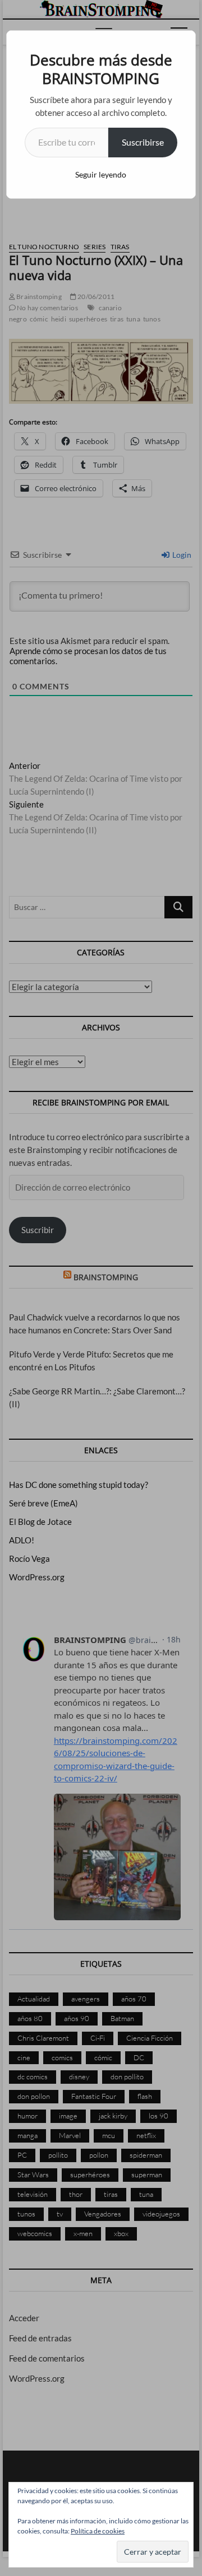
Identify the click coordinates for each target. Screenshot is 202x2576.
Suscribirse (143, 142)
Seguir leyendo (101, 174)
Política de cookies (98, 2531)
